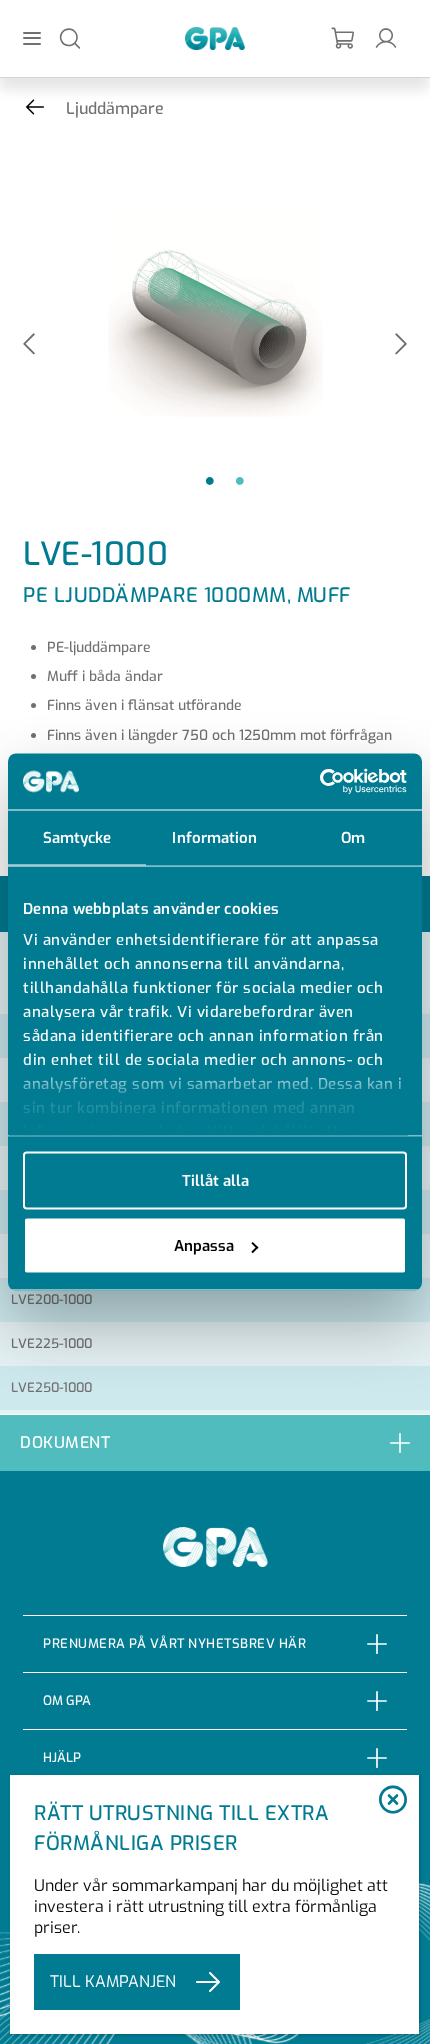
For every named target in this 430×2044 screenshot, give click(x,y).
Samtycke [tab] (77, 837)
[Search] (70, 37)
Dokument (65, 1442)
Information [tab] (214, 837)
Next (401, 345)
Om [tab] (353, 837)
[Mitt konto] (386, 37)
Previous (29, 345)
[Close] (393, 1801)
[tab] (215, 1442)
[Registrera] (344, 38)
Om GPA (67, 1700)
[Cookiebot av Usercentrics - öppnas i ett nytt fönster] (319, 782)
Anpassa (204, 1246)
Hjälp (62, 1757)
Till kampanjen (113, 1981)
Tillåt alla (215, 1180)
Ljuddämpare (115, 108)
